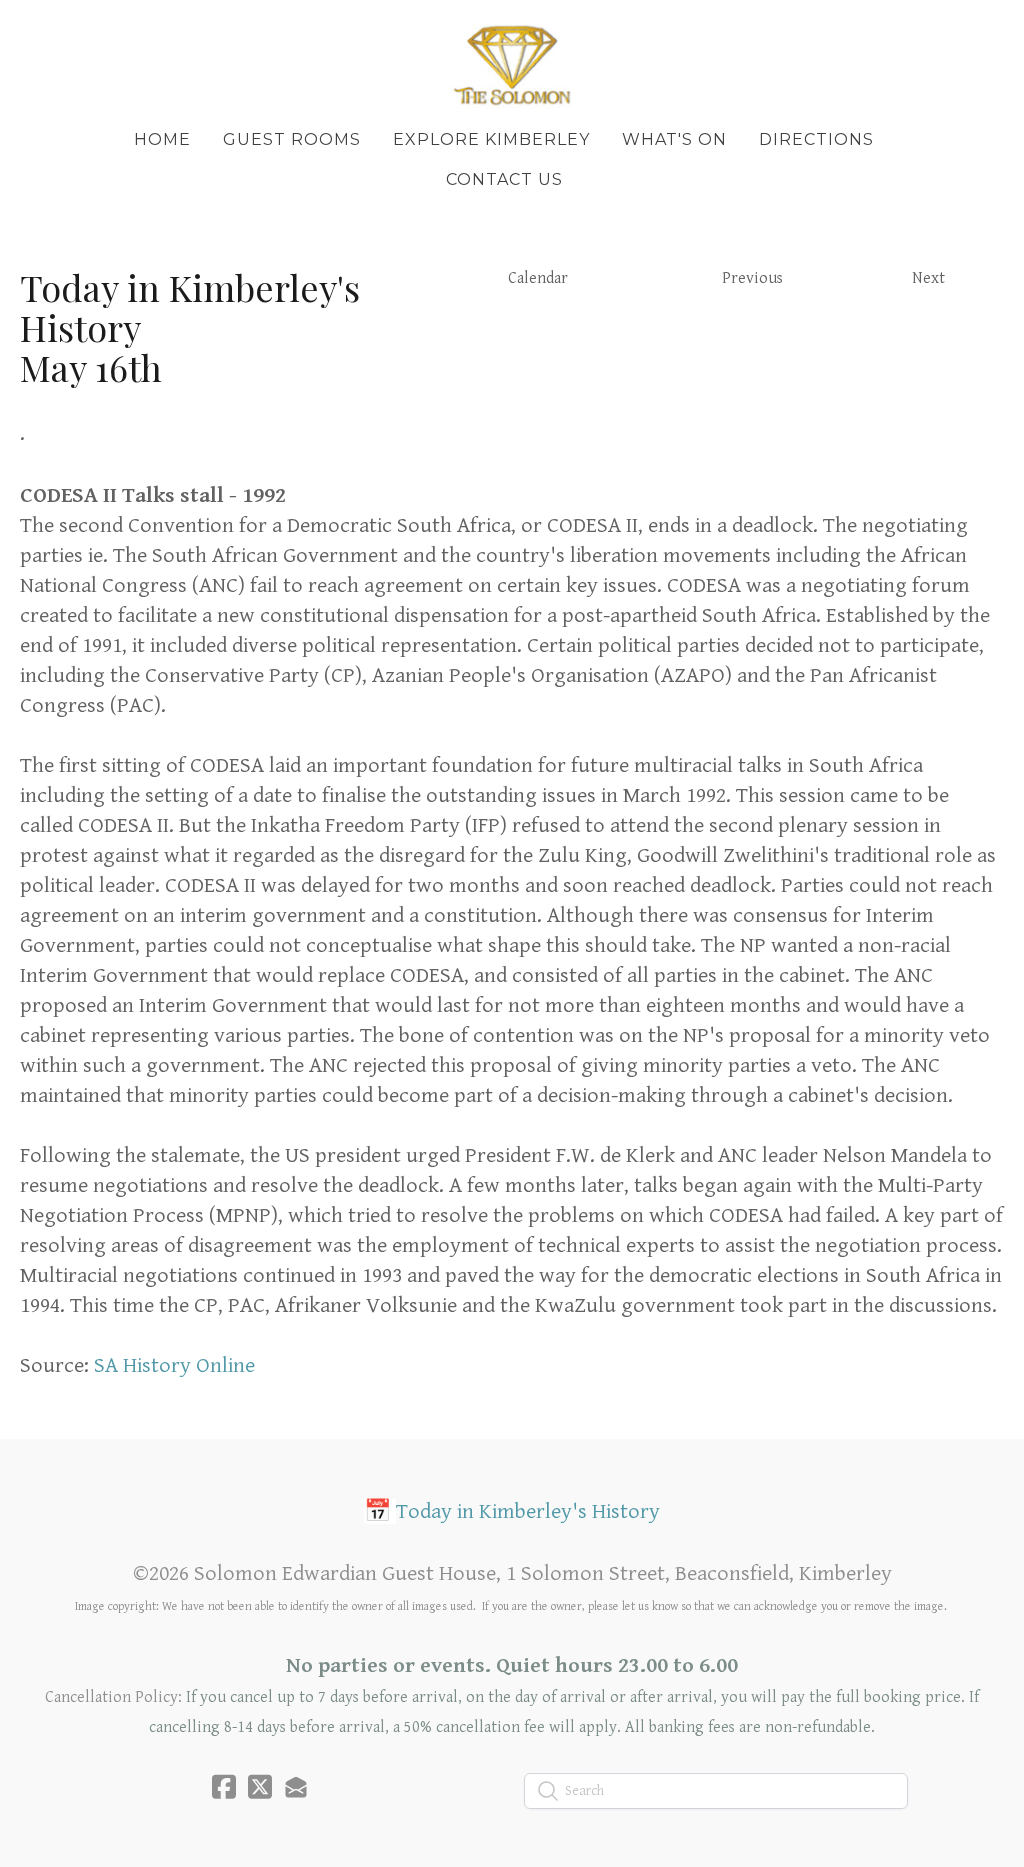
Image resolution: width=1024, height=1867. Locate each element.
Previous (752, 278)
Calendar (538, 278)
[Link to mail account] (296, 1786)
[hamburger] (64, 32)
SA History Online (174, 1365)
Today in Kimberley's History (528, 1511)
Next (928, 278)
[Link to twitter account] (260, 1786)
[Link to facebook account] (224, 1786)
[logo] (512, 64)
